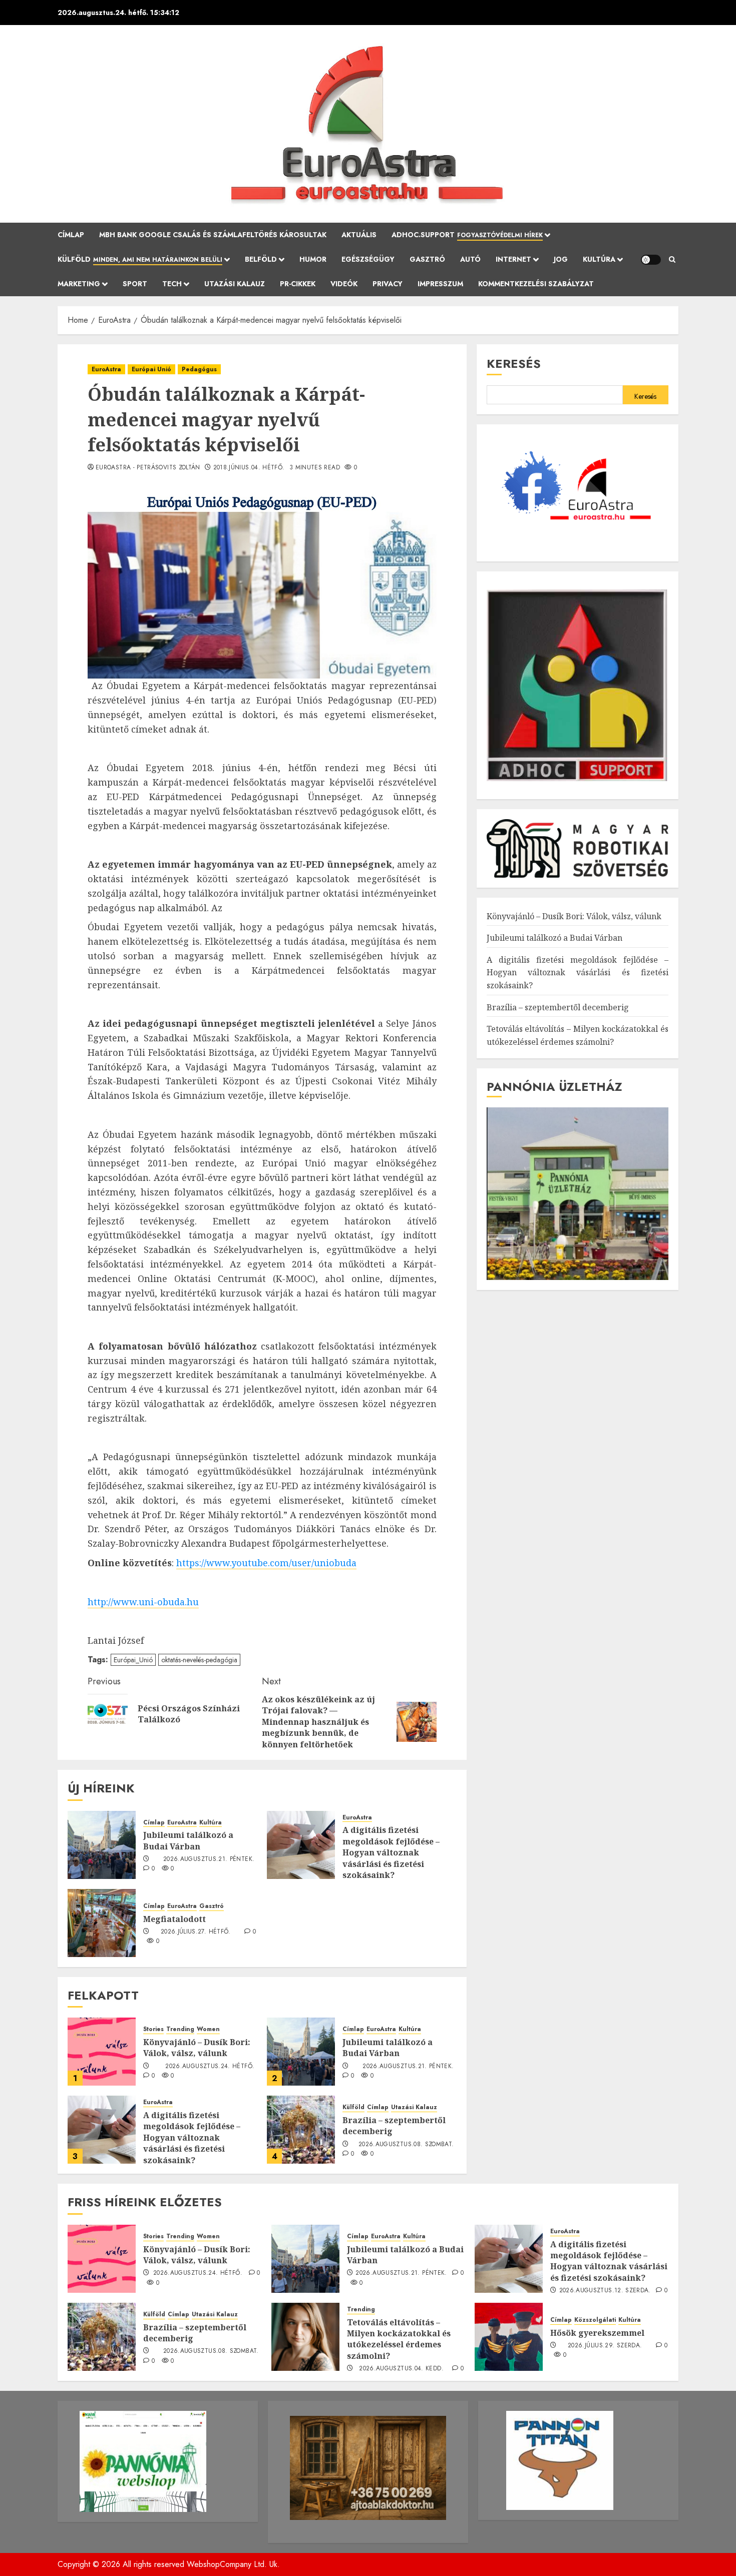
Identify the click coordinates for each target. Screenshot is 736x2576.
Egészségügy (368, 259)
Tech (172, 284)
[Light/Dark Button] (651, 260)
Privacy (388, 284)
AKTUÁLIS (359, 235)
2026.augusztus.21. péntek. (209, 1859)
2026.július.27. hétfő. (196, 1932)
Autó (470, 259)
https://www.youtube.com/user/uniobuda (266, 1563)
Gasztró (427, 259)
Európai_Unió (133, 1660)
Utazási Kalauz (235, 284)
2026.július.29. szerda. (605, 2346)
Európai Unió (151, 369)
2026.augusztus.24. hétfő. (210, 2067)
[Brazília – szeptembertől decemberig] (301, 2130)
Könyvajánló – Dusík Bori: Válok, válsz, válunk (197, 2048)
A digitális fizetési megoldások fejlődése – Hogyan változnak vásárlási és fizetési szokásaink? (391, 1852)
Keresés (514, 364)
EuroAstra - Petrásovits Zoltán (148, 468)
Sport (135, 284)
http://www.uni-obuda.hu (143, 1602)
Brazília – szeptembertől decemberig (394, 2126)
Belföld (261, 259)
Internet (513, 259)
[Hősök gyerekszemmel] (509, 2337)
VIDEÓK (344, 284)
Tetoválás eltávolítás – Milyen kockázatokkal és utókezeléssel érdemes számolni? (399, 2339)
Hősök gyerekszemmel (597, 2333)
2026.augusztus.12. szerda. (605, 2291)
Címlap (71, 235)
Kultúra (599, 259)
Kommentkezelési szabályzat (536, 284)
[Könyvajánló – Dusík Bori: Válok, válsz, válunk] (102, 2052)
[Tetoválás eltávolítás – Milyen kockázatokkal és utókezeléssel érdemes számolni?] (305, 2337)
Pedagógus (199, 369)
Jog (561, 259)
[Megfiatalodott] (102, 1923)
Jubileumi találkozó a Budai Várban (188, 1840)
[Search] (672, 260)
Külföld (140, 259)
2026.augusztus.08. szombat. (406, 2145)
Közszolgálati (595, 2320)
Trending (180, 2029)
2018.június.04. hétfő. (249, 468)
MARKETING (79, 284)
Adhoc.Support (467, 235)
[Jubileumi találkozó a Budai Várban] (102, 1845)
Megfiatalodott (174, 1919)
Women (208, 2029)
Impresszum (440, 284)
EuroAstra (106, 369)
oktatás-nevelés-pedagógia (199, 1660)
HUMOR (313, 259)
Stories (153, 2029)
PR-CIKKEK (298, 284)
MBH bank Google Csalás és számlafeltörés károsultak (213, 235)
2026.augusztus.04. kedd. (401, 2369)
